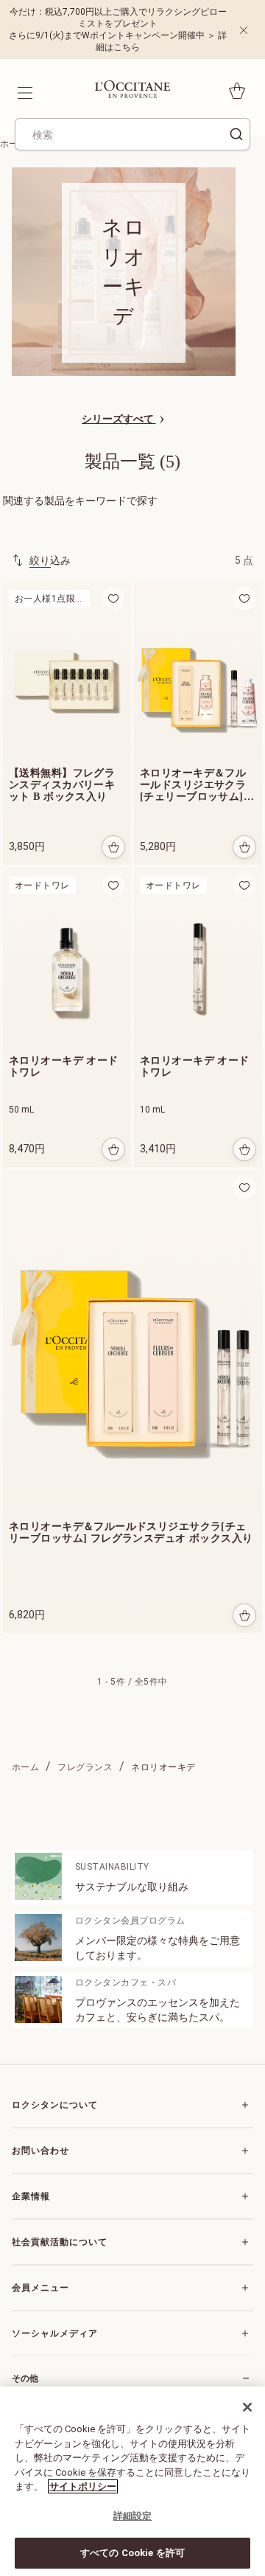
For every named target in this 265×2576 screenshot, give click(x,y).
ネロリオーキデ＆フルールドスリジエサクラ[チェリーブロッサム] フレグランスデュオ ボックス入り (131, 1532)
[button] (113, 599)
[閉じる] (247, 2407)
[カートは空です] (237, 91)
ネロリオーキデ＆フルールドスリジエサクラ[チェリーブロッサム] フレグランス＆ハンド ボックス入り (193, 785)
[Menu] (24, 91)
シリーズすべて (119, 419)
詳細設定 (133, 2516)
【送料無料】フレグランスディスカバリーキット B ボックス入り (62, 785)
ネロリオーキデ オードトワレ (64, 1066)
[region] (132, 2481)
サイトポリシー (83, 2486)
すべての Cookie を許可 (132, 2553)
